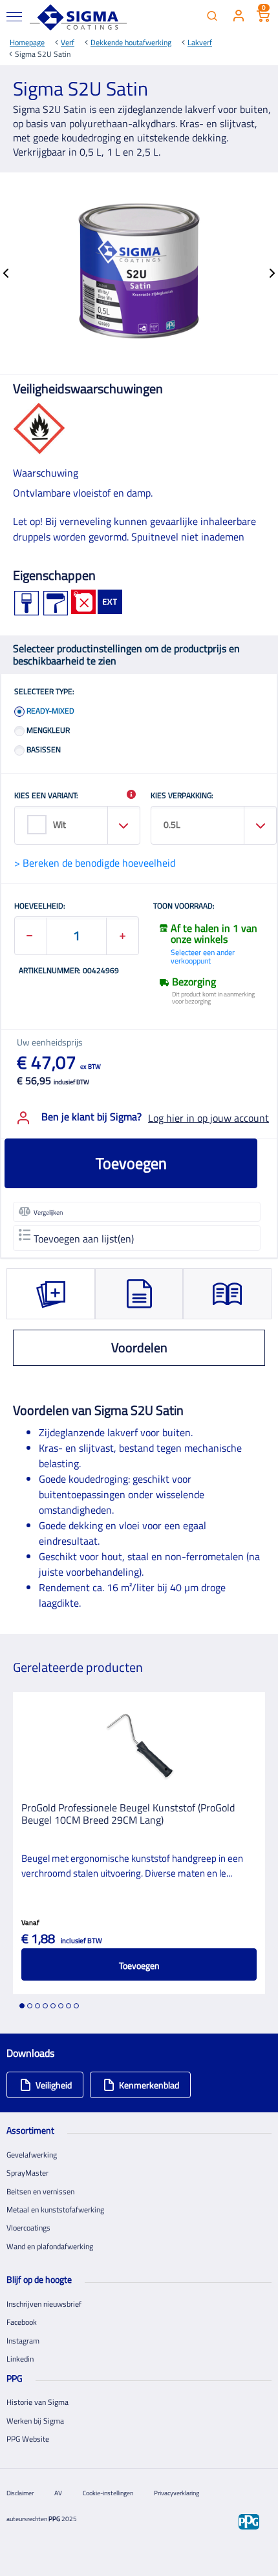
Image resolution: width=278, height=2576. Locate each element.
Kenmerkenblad (149, 2085)
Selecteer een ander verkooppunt (203, 956)
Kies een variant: (46, 796)
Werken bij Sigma (35, 2421)
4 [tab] (45, 2006)
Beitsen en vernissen (40, 2191)
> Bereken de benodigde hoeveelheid (95, 863)
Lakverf (200, 42)
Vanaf (30, 1922)
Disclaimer (20, 2493)
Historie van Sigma (37, 2402)
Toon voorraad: (184, 907)
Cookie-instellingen (108, 2493)
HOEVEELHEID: (40, 907)
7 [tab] (69, 2006)
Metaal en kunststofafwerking (55, 2210)
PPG (54, 2519)
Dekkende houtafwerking (131, 42)
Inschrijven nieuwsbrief (44, 2304)
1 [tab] (22, 2006)
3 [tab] (37, 2006)
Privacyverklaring (176, 2493)
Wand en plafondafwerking (50, 2246)
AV (58, 2493)
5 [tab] (53, 2006)
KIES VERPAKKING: (182, 796)
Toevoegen (131, 1163)
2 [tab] (30, 2006)
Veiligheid (54, 2085)
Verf (68, 42)
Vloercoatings (28, 2228)
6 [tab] (61, 2006)
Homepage (27, 42)
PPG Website (28, 2439)
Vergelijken (48, 1212)
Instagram (23, 2341)
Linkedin (20, 2359)
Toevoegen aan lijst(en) (84, 1239)
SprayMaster (27, 2173)
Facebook (22, 2322)
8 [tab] (76, 2006)
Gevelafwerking (32, 2155)
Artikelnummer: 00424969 (69, 971)
